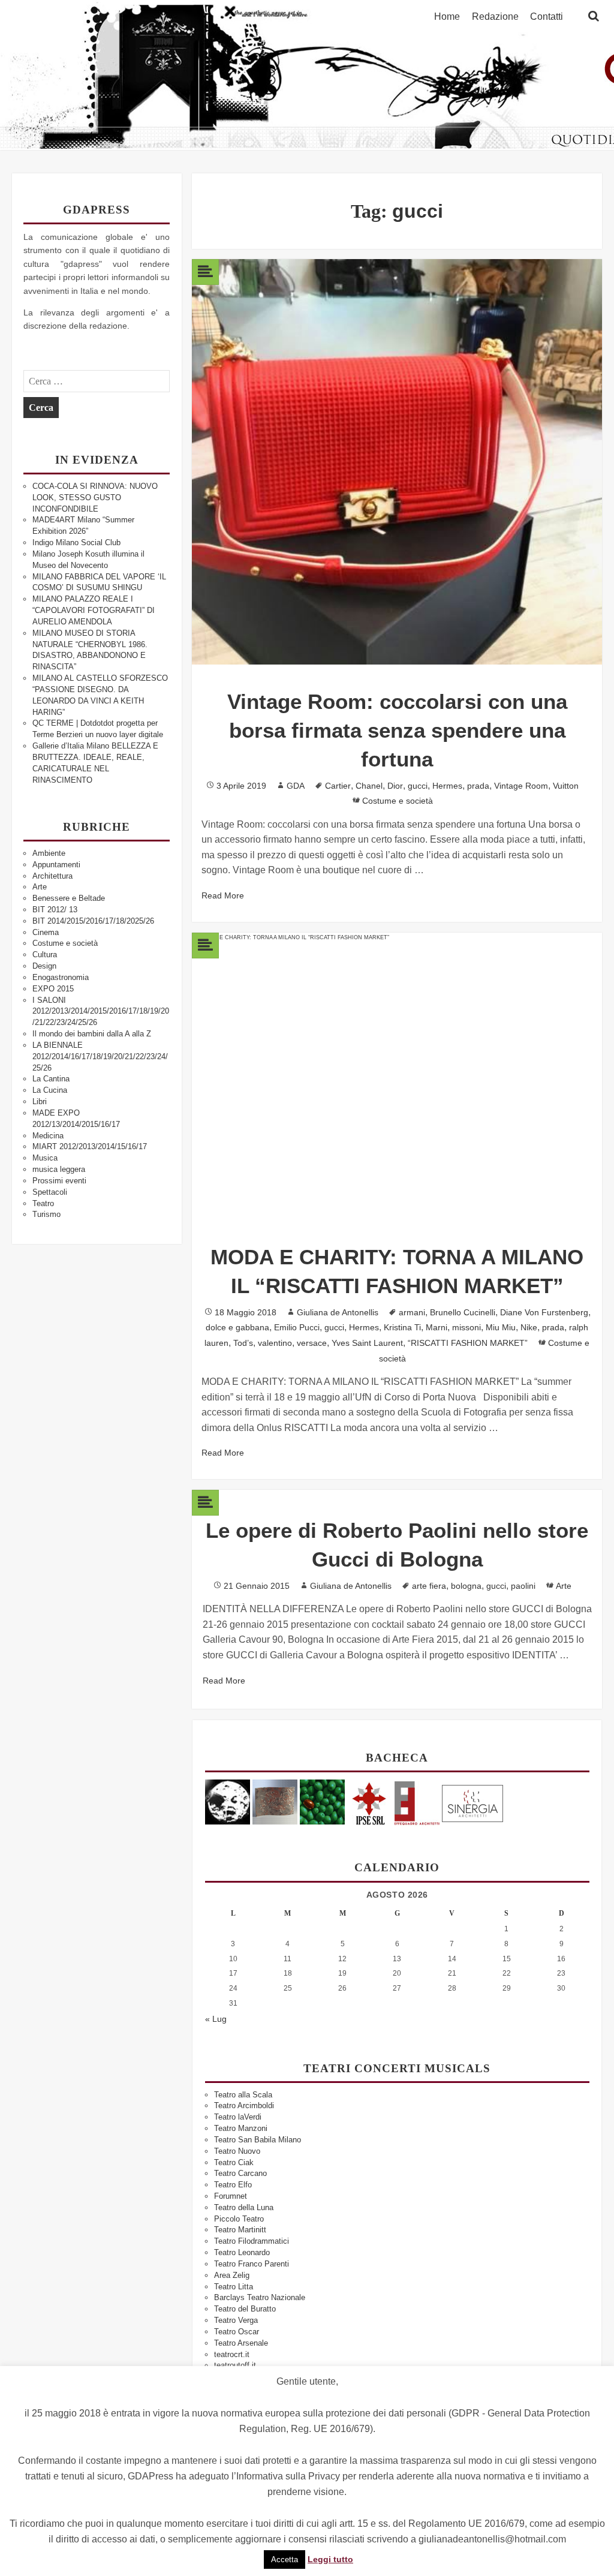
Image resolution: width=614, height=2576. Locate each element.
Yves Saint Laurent (367, 1343)
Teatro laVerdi (238, 2117)
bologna (466, 1586)
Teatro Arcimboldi (244, 2105)
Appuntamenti (56, 865)
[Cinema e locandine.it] (228, 1801)
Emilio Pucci (297, 1327)
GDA (296, 786)
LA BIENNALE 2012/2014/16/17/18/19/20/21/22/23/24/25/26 (100, 1056)
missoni (466, 1327)
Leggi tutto (330, 2559)
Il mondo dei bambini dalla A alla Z (92, 1034)
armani (412, 1312)
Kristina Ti (402, 1327)
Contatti (547, 17)
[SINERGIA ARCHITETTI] (472, 1801)
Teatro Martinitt (240, 2230)
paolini (523, 1586)
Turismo (46, 1214)
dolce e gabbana (237, 1327)
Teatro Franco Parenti (252, 2264)
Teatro (43, 1203)
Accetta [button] (285, 2560)
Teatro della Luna (244, 2207)
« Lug (216, 2019)
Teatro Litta (234, 2287)
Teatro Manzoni (241, 2128)
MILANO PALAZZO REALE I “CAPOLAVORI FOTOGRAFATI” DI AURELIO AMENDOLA (94, 610)
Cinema (46, 932)
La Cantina (51, 1079)
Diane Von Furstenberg (544, 1312)
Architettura (52, 876)
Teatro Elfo (233, 2185)
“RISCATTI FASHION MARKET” (468, 1343)
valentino (275, 1343)
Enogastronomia (61, 977)
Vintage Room (521, 786)
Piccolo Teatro (239, 2219)
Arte (40, 887)
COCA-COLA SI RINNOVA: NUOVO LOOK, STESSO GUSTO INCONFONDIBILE (95, 498)
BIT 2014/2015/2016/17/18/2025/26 (93, 921)
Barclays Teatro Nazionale (260, 2297)
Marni (437, 1327)
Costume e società (65, 943)
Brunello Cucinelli (463, 1312)
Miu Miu (501, 1327)
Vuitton (566, 786)
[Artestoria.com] (275, 1801)
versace (312, 1343)
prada (478, 786)
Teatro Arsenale (241, 2343)
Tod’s (243, 1343)
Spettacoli (50, 1192)
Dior (395, 786)
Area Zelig (232, 2275)
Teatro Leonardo (242, 2252)
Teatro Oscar (237, 2332)
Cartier (338, 786)
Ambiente (49, 853)
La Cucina (50, 1090)
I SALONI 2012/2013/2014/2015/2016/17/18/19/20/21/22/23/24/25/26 (101, 1012)
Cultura (45, 955)
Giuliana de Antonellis (338, 1312)
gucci (418, 786)
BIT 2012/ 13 (55, 910)
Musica (45, 1158)
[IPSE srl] (370, 1801)
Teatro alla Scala (243, 2095)
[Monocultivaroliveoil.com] (322, 1801)
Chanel (369, 786)
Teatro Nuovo (237, 2151)
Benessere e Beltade (69, 898)
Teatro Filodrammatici (252, 2241)
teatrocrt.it (232, 2354)
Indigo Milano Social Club (76, 542)
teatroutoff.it (235, 2365)
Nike (529, 1327)
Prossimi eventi (59, 1181)
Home (447, 17)
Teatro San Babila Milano (258, 2140)
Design (44, 966)
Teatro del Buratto (245, 2309)
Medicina (48, 1136)
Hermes (447, 786)
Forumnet (231, 2196)
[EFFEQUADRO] (417, 1801)
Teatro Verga (236, 2320)
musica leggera (59, 1169)
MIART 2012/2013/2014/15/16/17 (90, 1146)
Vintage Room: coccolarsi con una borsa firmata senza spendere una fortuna (397, 730)
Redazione (495, 17)
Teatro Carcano (240, 2173)
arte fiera (429, 1586)
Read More (223, 895)
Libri (40, 1101)
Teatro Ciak (234, 2162)
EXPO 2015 (53, 989)
